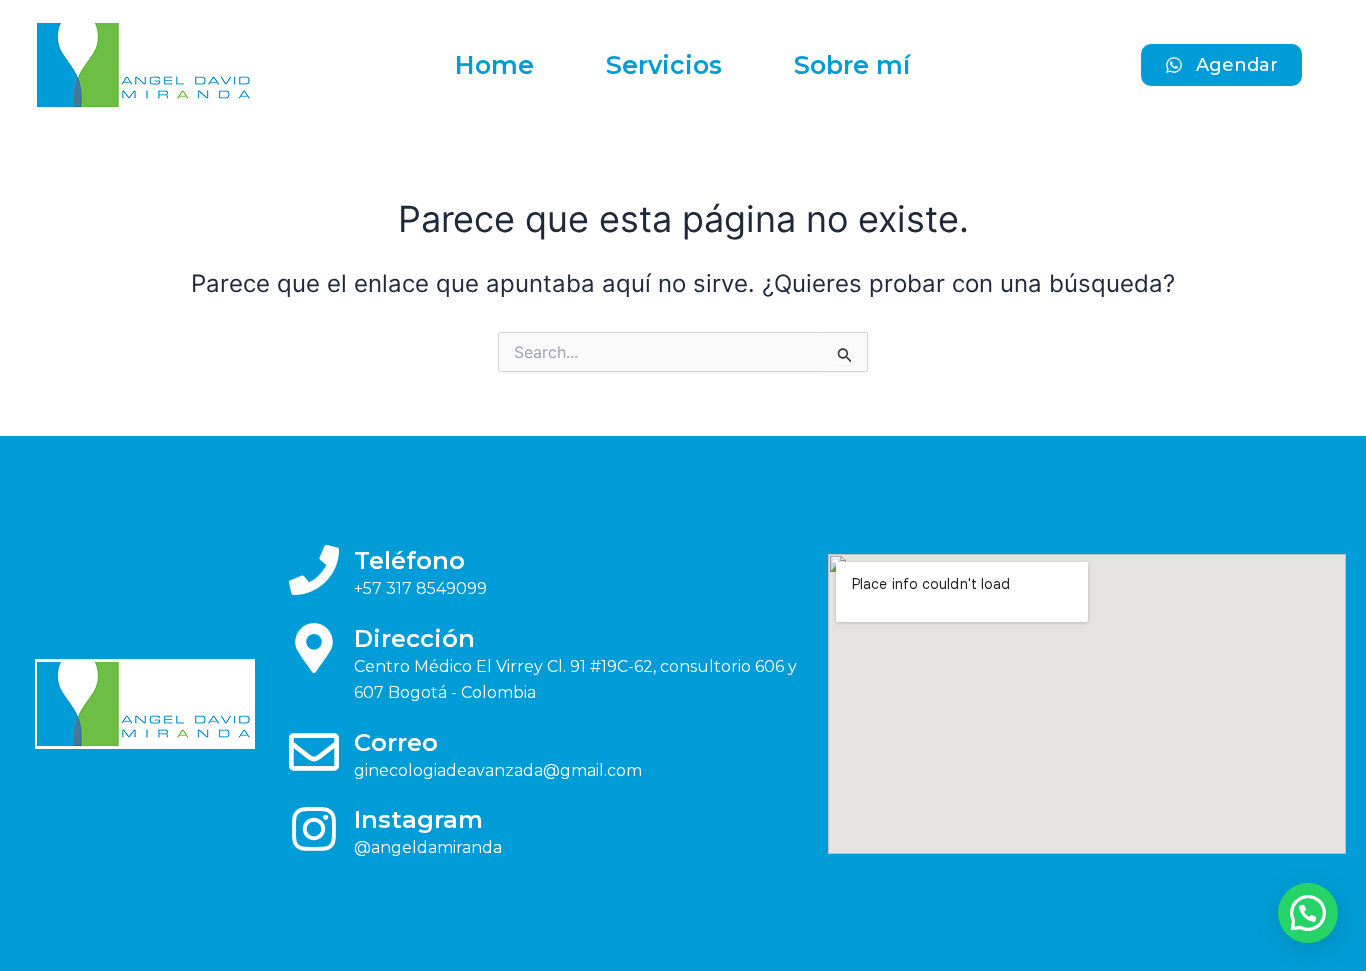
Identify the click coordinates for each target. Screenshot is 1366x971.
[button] (1308, 913)
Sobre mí (852, 65)
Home (494, 65)
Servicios (664, 65)
